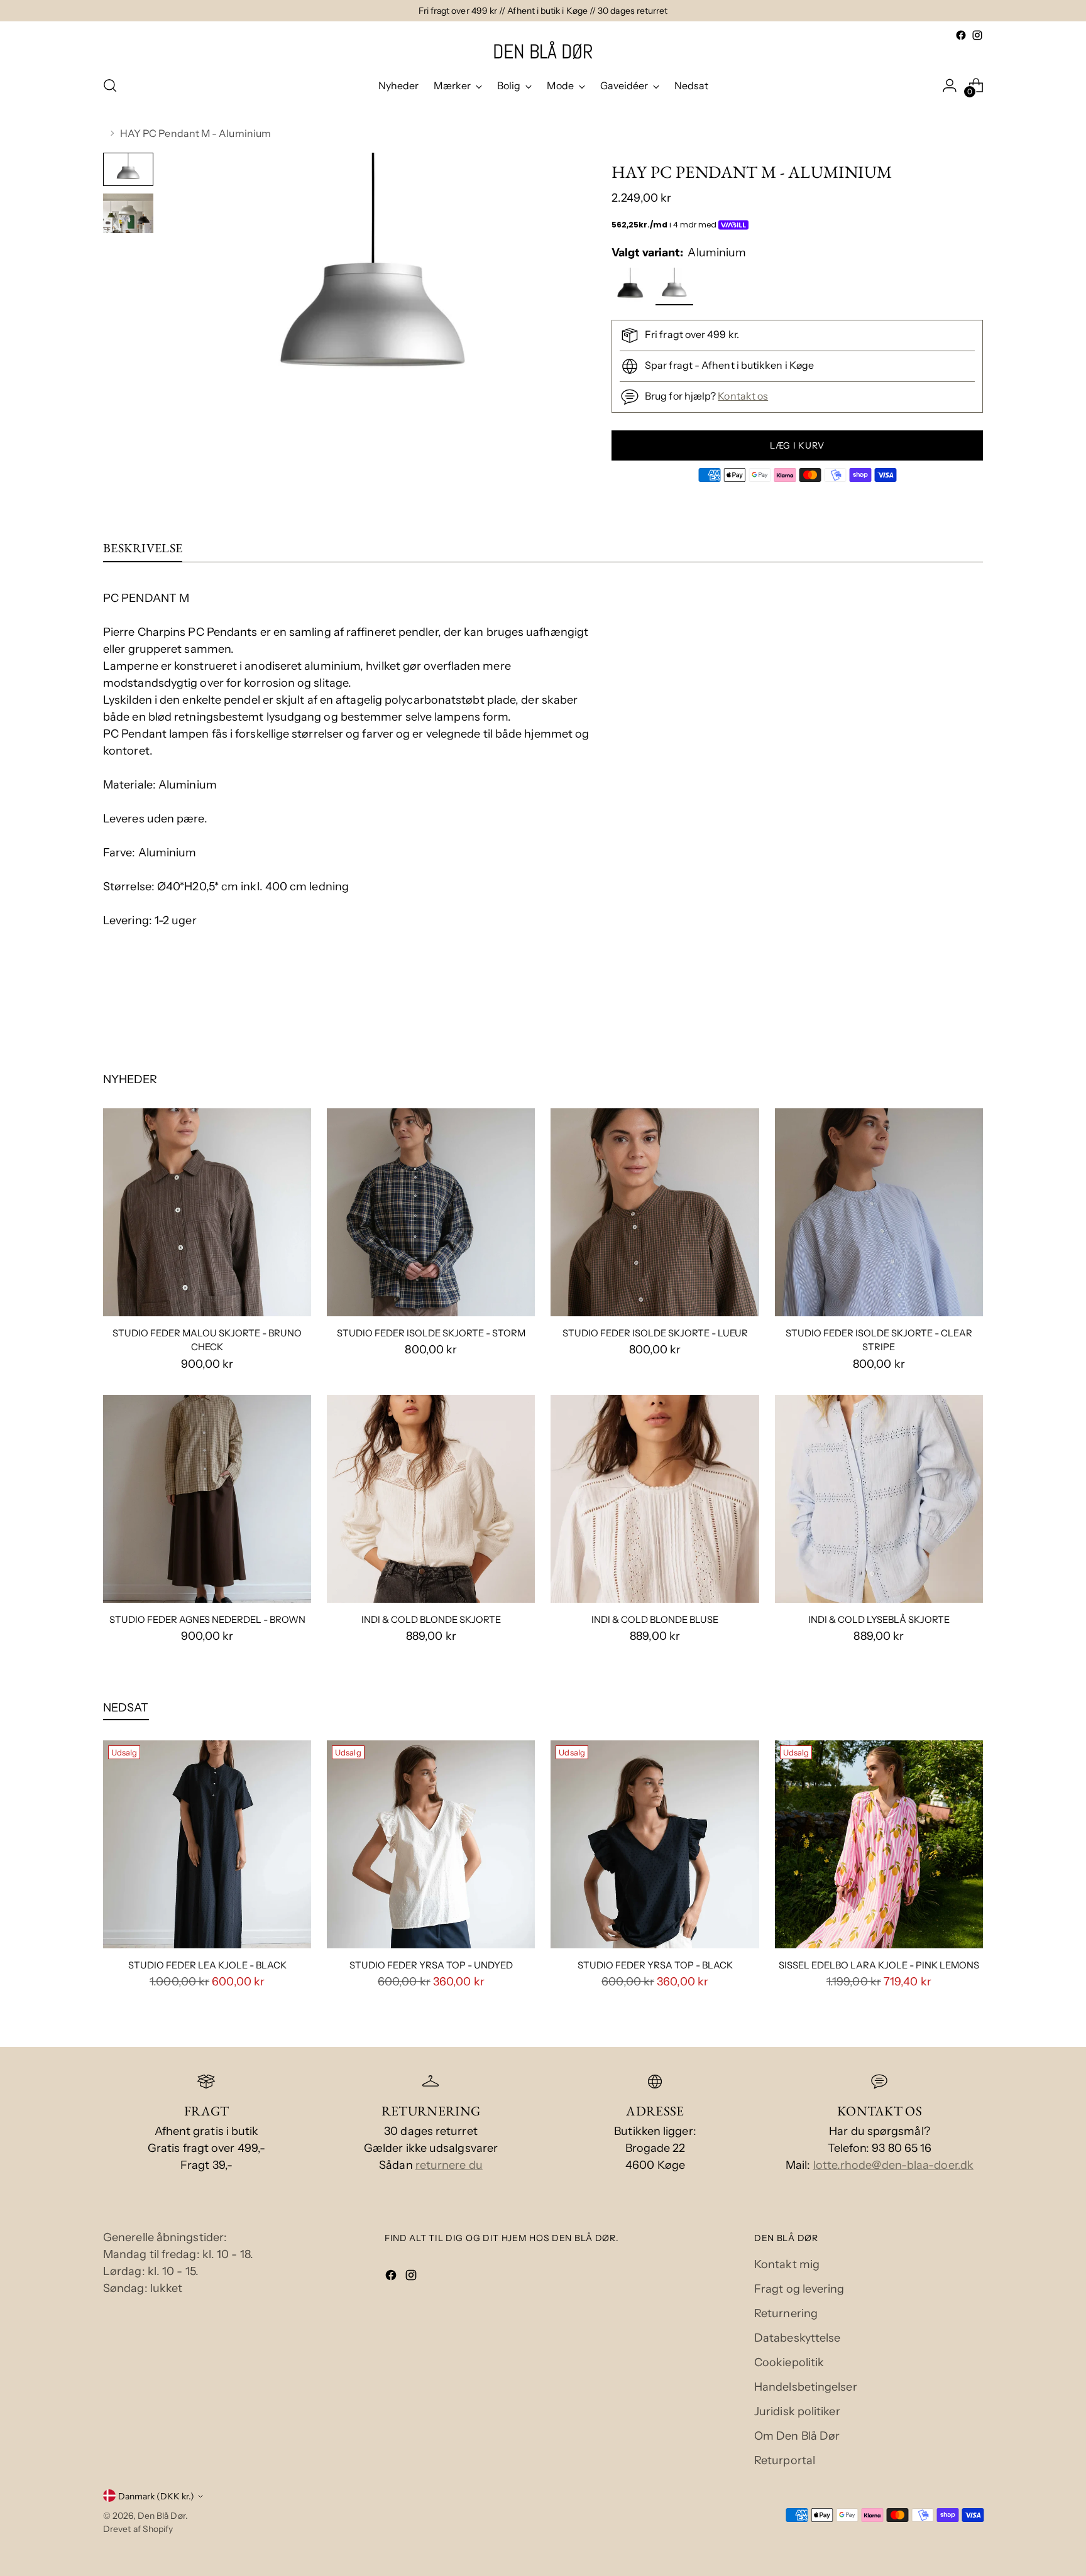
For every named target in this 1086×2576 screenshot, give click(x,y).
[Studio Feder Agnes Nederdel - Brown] (207, 1499)
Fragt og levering (799, 2289)
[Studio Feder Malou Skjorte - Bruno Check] (207, 1212)
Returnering (786, 2313)
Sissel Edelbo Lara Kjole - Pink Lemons (879, 1965)
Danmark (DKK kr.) (156, 2496)
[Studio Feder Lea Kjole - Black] (207, 1844)
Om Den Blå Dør (797, 2436)
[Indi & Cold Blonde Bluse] (655, 1499)
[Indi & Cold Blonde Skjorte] (431, 1499)
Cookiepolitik (789, 2362)
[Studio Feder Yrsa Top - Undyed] (431, 1844)
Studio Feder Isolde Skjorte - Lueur (655, 1333)
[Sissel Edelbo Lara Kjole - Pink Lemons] (879, 1844)
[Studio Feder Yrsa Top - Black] (655, 1844)
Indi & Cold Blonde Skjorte (431, 1620)
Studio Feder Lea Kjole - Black (207, 1965)
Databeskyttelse (797, 2338)
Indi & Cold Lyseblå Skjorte (879, 1620)
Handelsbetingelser (806, 2387)
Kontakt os (743, 396)
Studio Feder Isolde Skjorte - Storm (431, 1333)
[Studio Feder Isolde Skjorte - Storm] (431, 1212)
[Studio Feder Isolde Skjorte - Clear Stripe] (879, 1212)
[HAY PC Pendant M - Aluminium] (676, 289)
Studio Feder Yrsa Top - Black (655, 1965)
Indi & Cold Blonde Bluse (655, 1620)
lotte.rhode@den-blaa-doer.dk (894, 2165)
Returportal (785, 2460)
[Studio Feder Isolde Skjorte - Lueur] (655, 1212)
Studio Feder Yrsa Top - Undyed (431, 1965)
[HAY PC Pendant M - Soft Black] (632, 289)
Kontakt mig (787, 2264)
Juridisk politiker (797, 2411)
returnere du (449, 2165)
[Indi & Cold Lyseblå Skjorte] (879, 1499)
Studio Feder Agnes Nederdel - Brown (207, 1620)
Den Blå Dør (162, 2515)
